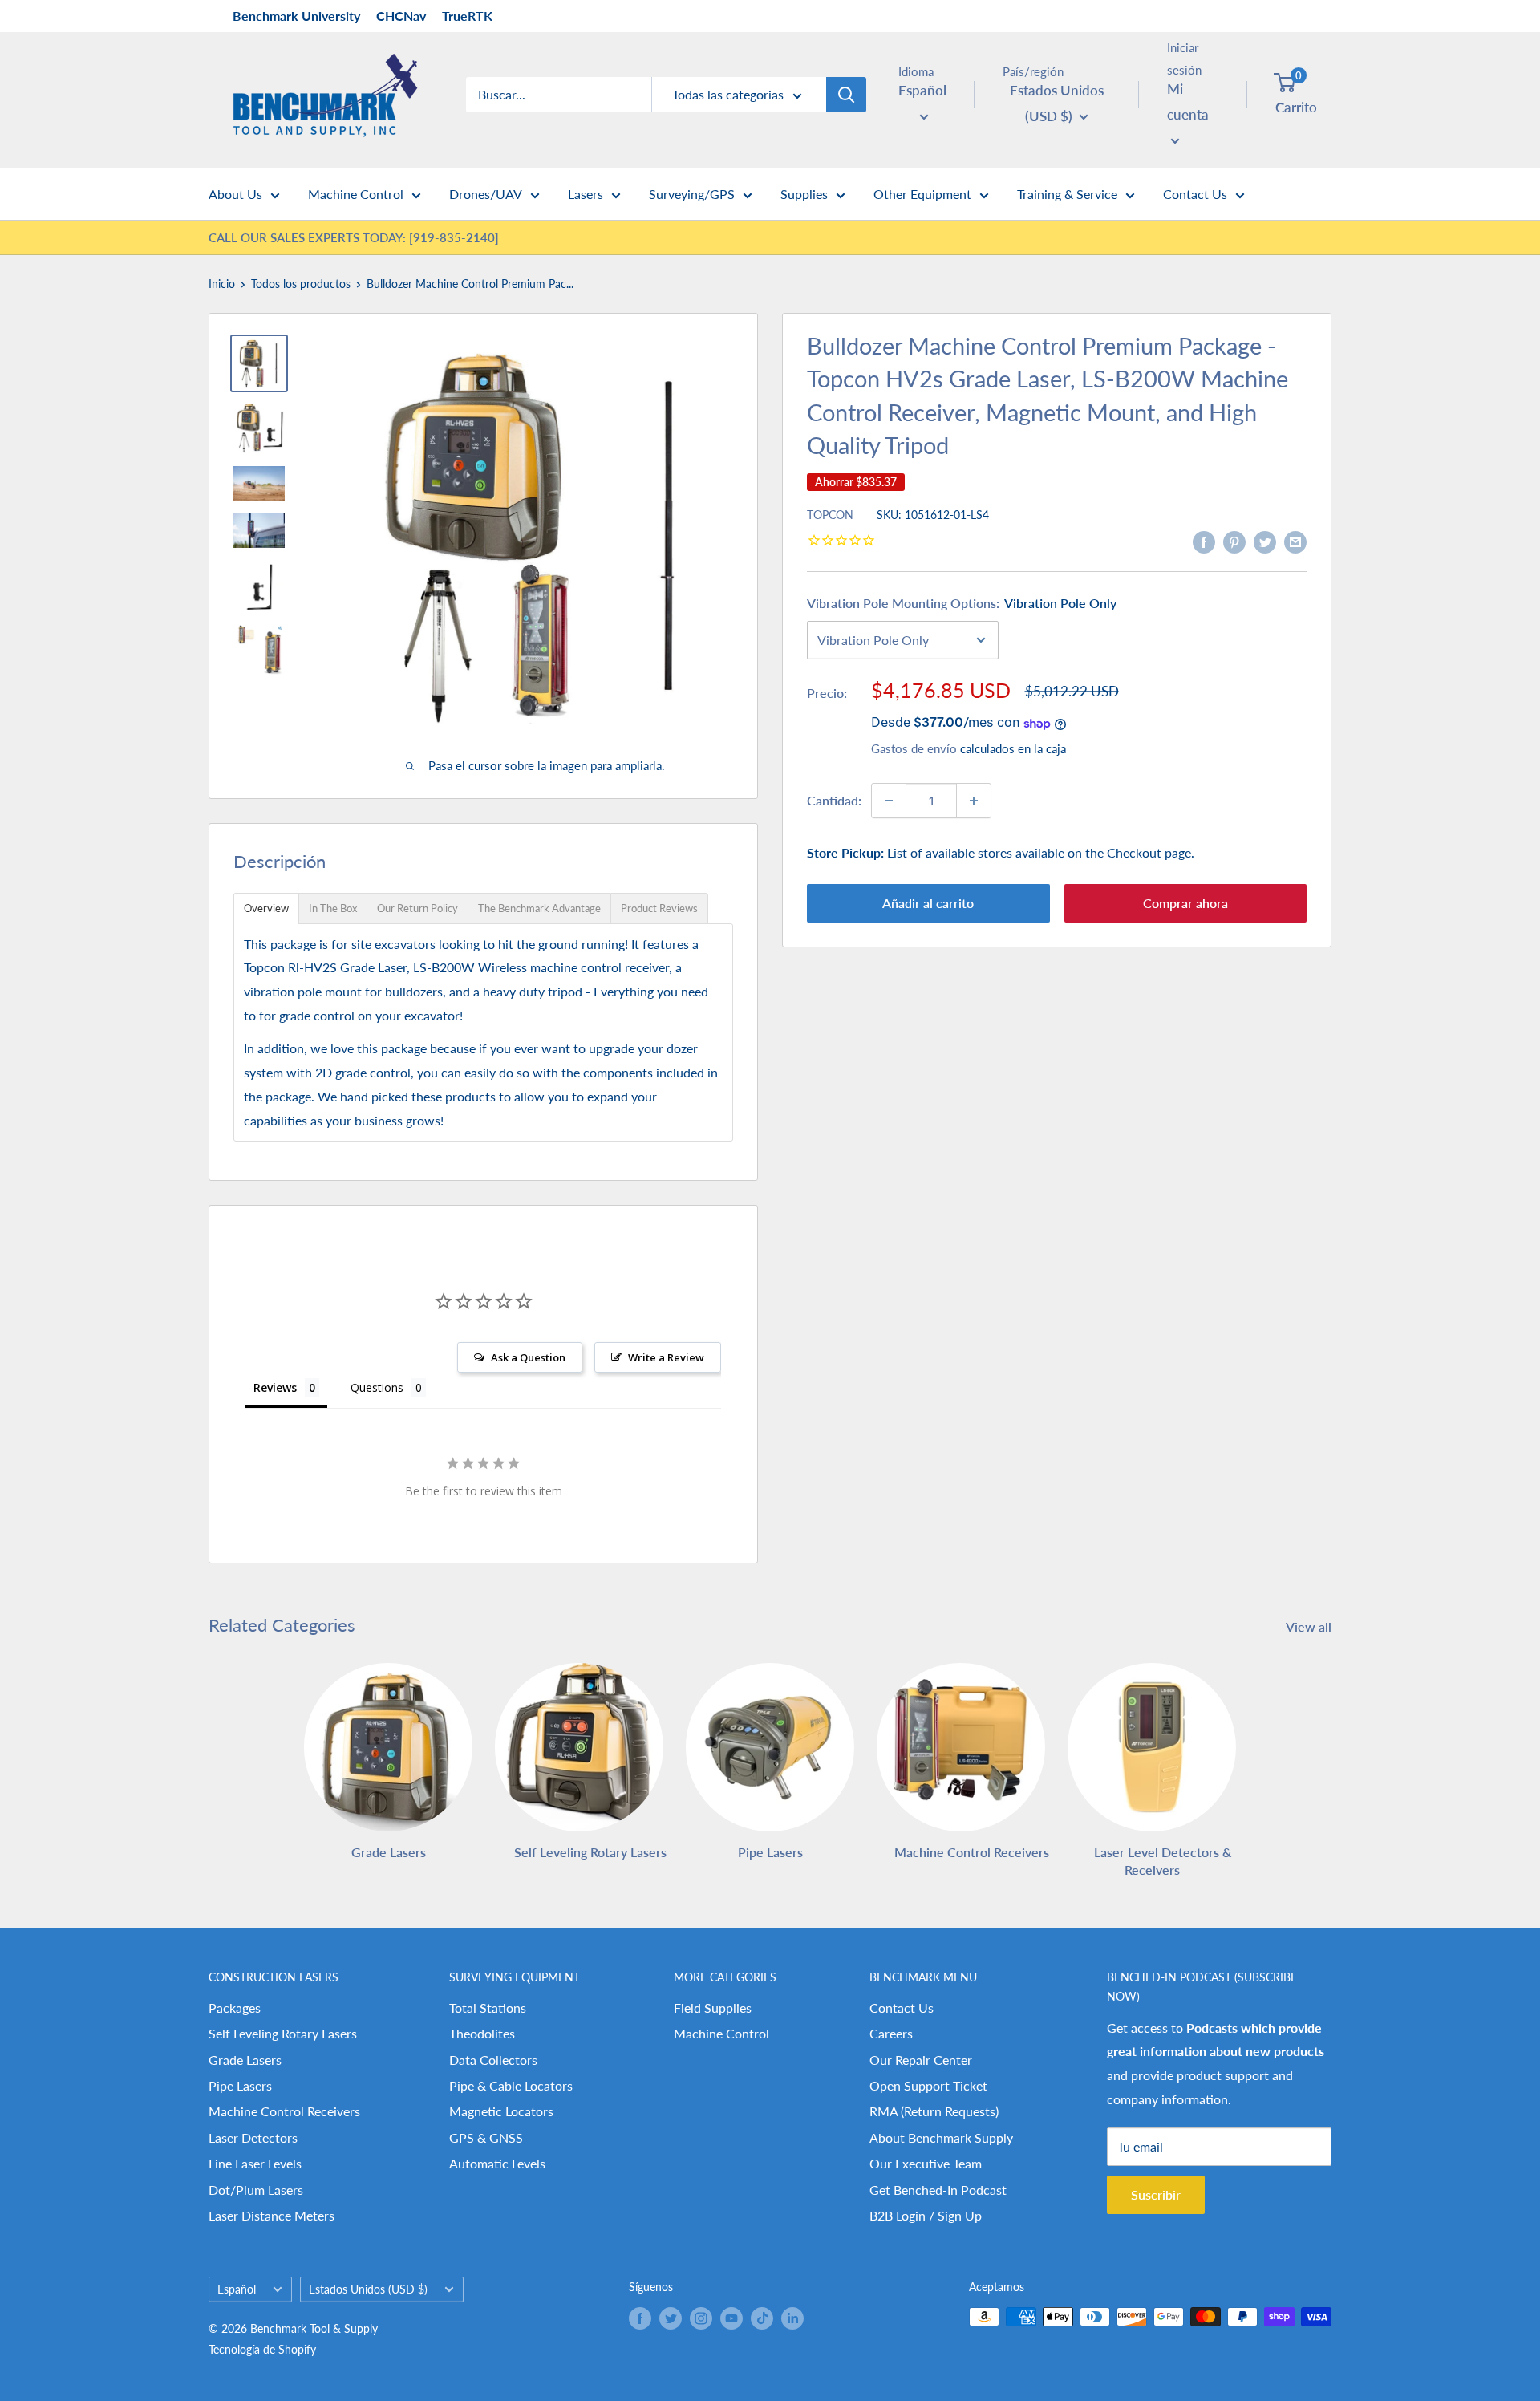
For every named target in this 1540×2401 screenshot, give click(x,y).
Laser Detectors (253, 2137)
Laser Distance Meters (272, 2215)
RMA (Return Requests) (934, 2111)
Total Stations (488, 2008)
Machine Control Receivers (284, 2111)
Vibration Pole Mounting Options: (962, 603)
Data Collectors (493, 2060)
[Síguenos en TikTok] (762, 2318)
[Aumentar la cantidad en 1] (974, 801)
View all (1310, 1626)
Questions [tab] (377, 1387)
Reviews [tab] (275, 1387)
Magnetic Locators (501, 2111)
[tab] (266, 908)
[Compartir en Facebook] (1204, 541)
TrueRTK (467, 16)
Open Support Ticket (928, 2085)
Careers (891, 2033)
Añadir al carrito (928, 904)
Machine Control (356, 194)
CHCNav (401, 16)
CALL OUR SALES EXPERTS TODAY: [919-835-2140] (354, 237)
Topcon (830, 515)
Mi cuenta (1188, 101)
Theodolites (482, 2033)
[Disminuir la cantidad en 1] (889, 801)
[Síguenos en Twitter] (671, 2318)
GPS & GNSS (486, 2137)
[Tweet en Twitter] (1265, 541)
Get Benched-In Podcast (938, 2190)
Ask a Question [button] (528, 1357)
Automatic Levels (497, 2163)
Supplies (804, 194)
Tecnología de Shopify (262, 2349)
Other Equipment (922, 194)
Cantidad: (834, 800)
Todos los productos (301, 284)
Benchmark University (296, 16)
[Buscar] (846, 95)
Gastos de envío (914, 749)
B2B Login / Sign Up (926, 2215)
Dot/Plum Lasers (256, 2190)
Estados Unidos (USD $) (368, 2289)
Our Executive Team (926, 2163)
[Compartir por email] (1295, 541)
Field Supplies (713, 2008)
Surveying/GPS (692, 194)
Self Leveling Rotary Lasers (283, 2033)
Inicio (222, 284)
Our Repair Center (921, 2060)
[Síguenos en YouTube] (731, 2318)
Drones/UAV (486, 194)
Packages (235, 2008)
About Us (235, 194)
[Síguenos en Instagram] (701, 2318)
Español (237, 2289)
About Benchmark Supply (941, 2137)
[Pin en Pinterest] (1234, 541)
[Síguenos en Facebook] (640, 2318)
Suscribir (1156, 2194)
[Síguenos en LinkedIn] (792, 2318)
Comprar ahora (1185, 904)
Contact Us (1195, 194)
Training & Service (1067, 194)
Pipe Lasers (240, 2085)
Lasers (586, 194)
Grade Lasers (245, 2060)
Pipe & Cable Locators (511, 2085)
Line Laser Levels (255, 2163)
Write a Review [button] (666, 1357)
